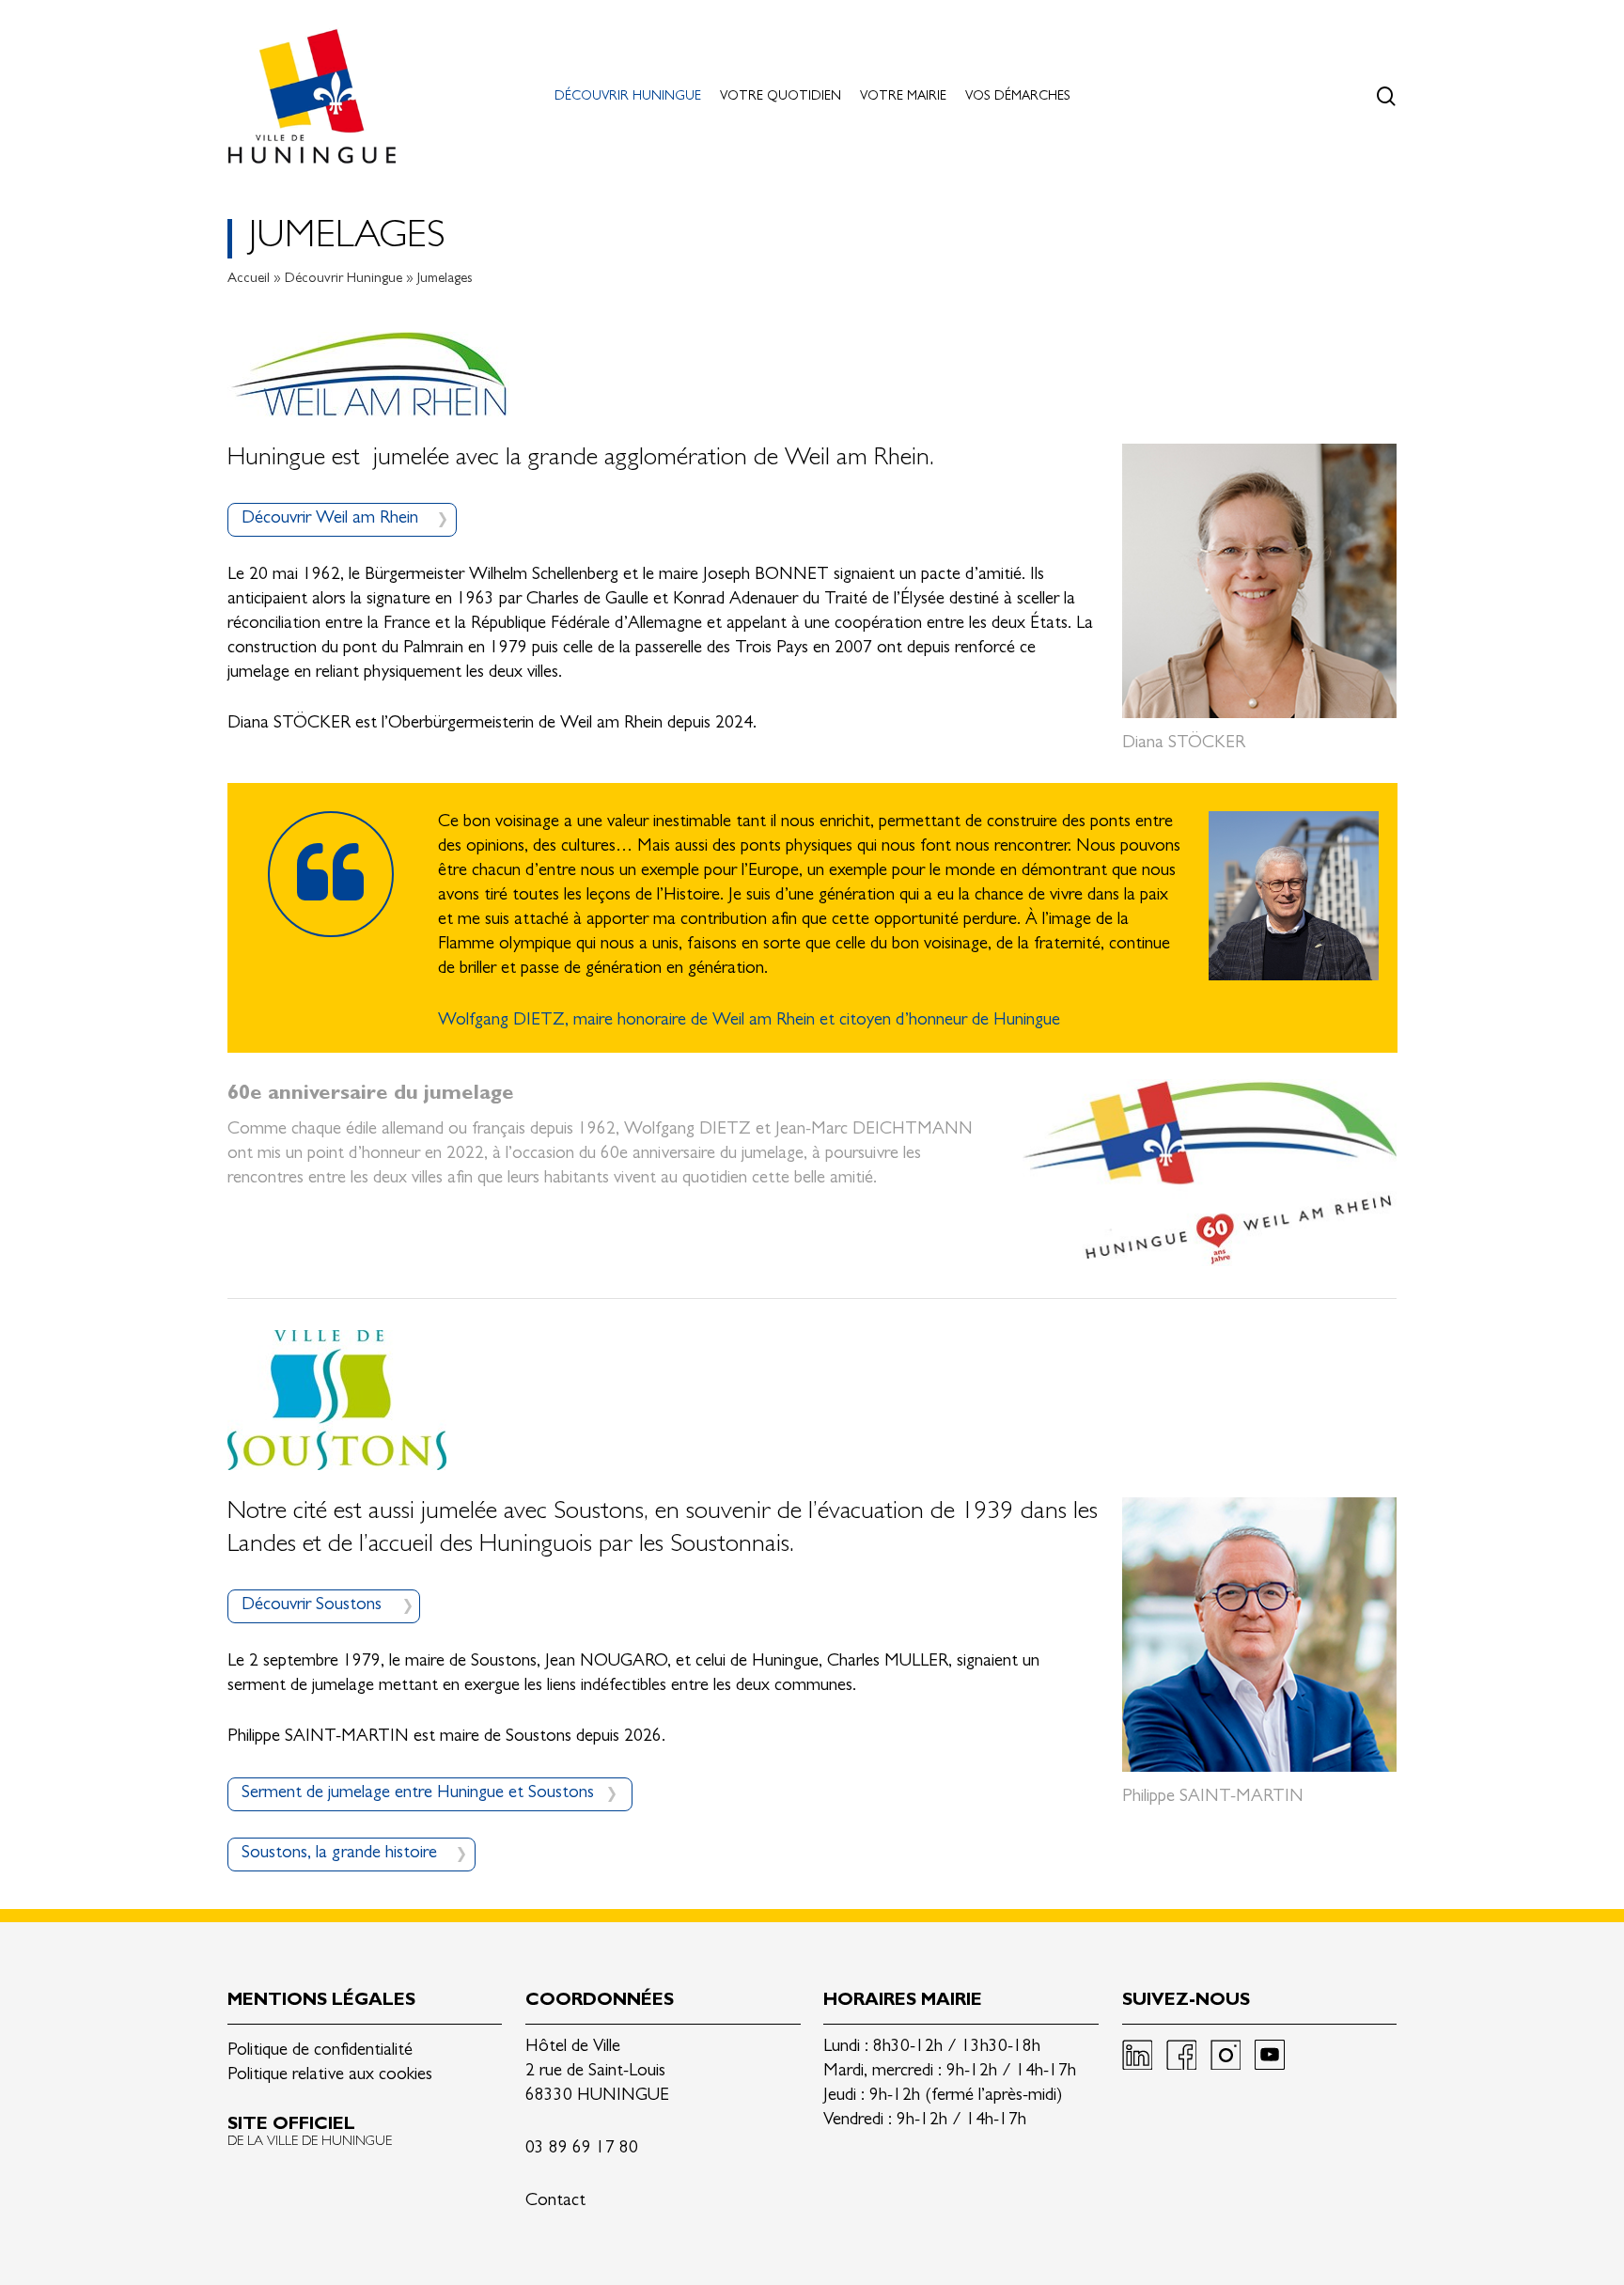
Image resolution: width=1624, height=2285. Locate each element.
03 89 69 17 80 (582, 2149)
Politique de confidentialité (320, 2051)
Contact (555, 2202)
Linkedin (1137, 2055)
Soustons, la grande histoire (339, 1854)
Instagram (1226, 2055)
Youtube (1270, 2055)
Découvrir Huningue (344, 280)
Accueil (249, 280)
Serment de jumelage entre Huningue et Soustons (418, 1794)
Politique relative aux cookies (330, 2076)
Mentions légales (321, 2002)
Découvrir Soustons (312, 1606)
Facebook (1181, 2055)
